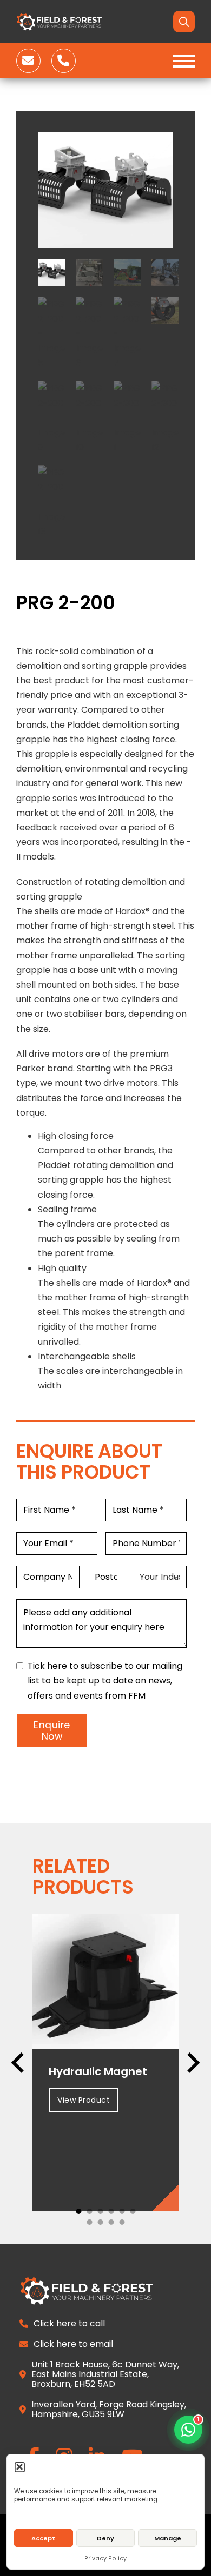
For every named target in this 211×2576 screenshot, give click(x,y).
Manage (168, 2538)
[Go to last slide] (19, 2063)
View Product (84, 2100)
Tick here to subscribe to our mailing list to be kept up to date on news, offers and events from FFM (105, 1681)
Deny (105, 2538)
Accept (43, 2538)
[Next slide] (192, 2063)
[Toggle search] (184, 22)
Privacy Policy (105, 2558)
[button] (20, 2467)
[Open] (184, 61)
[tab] (78, 2211)
